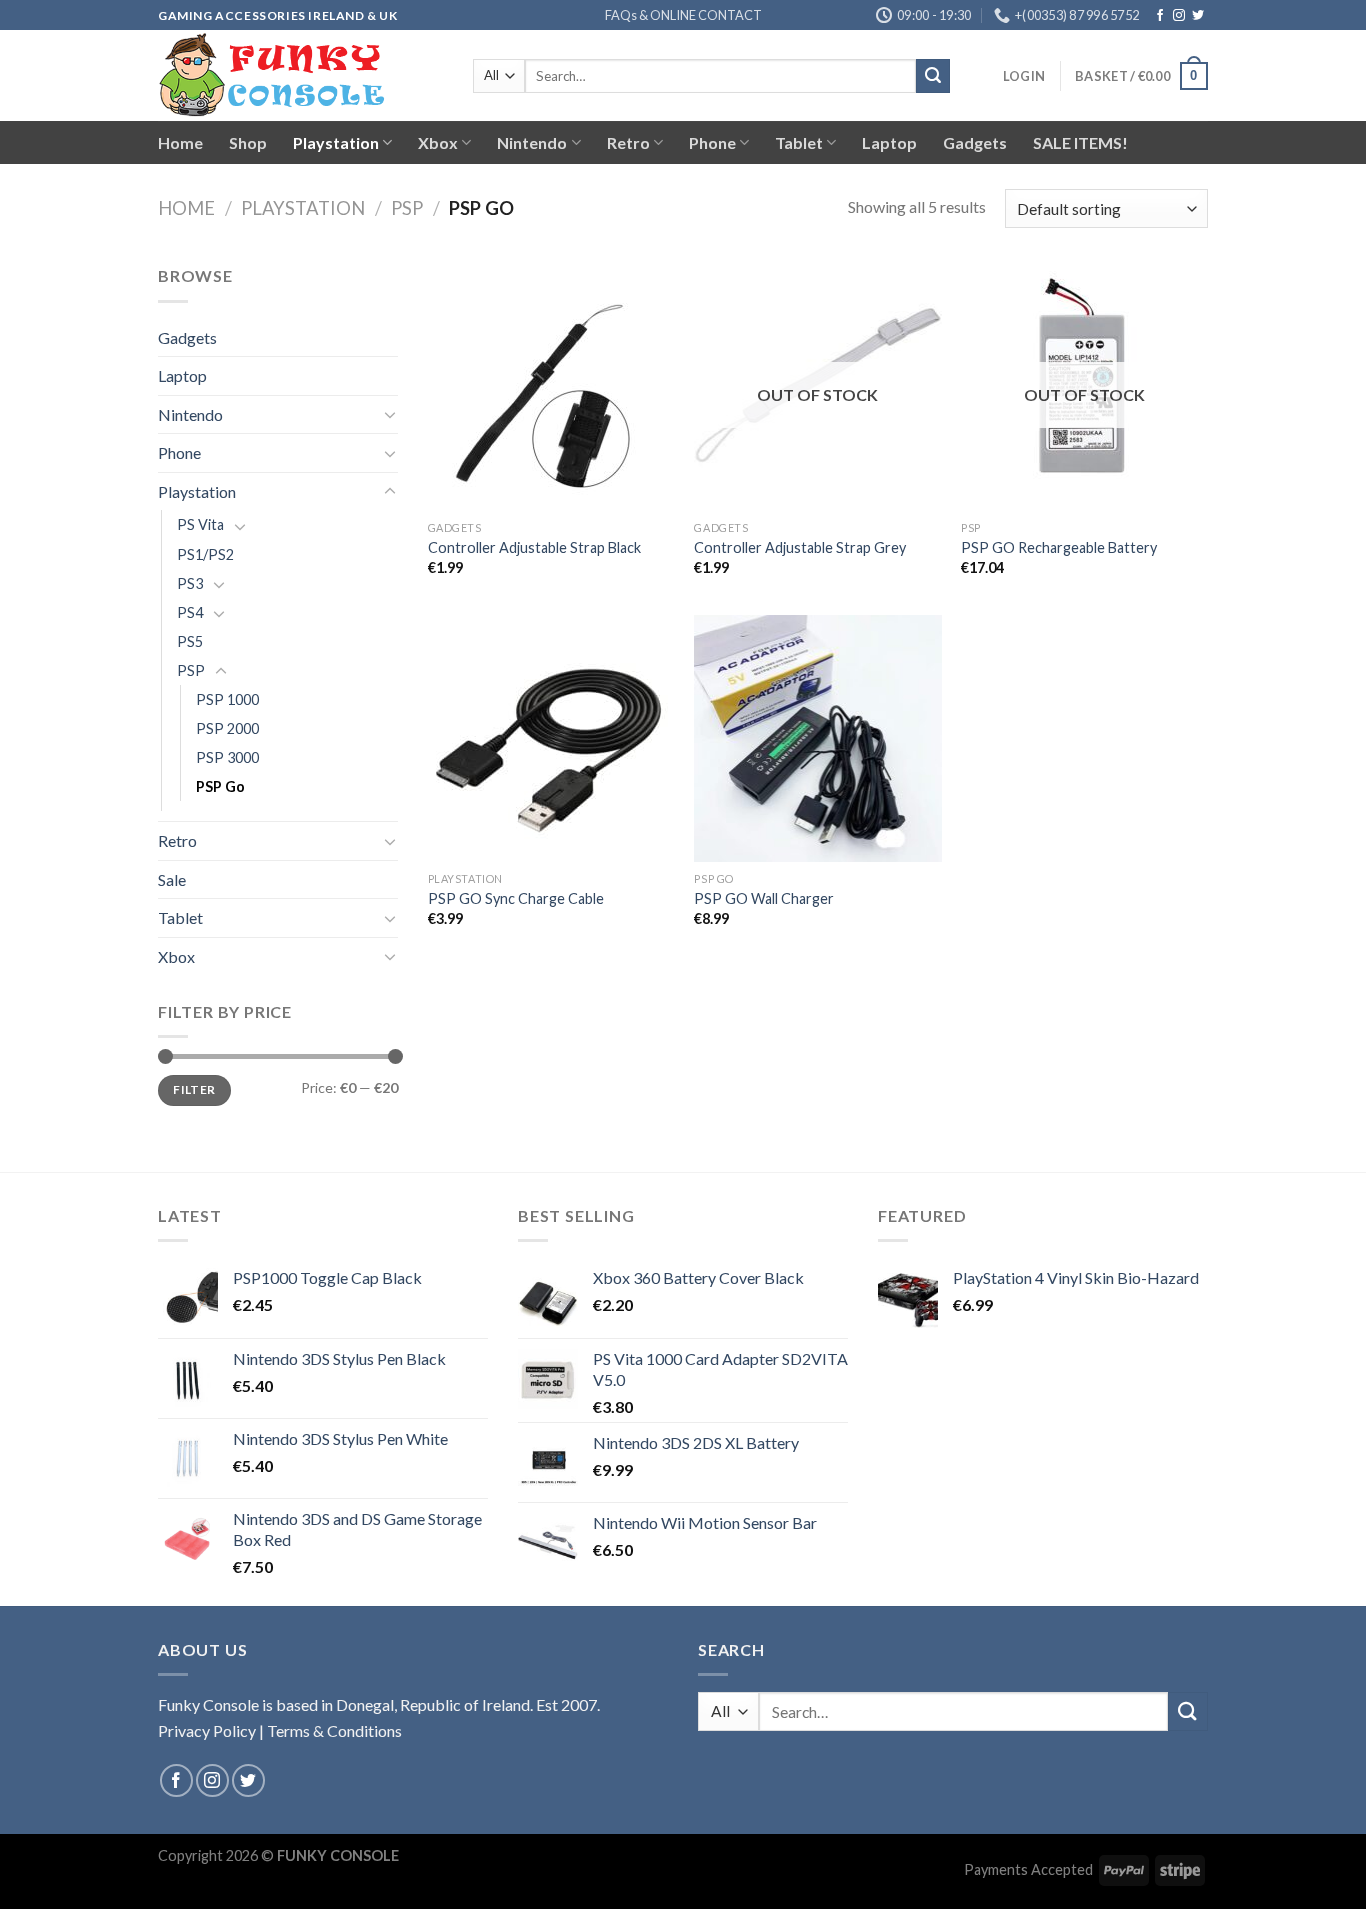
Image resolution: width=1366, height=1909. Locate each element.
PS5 (190, 641)
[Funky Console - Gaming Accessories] (300, 75)
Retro (628, 142)
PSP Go (220, 786)
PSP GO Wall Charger (764, 898)
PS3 (190, 583)
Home (180, 142)
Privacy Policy (207, 1730)
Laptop (889, 142)
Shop (248, 142)
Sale (172, 879)
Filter (194, 1089)
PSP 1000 (227, 699)
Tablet (799, 142)
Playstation (336, 142)
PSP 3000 (227, 757)
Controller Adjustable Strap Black (534, 547)
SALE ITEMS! (1080, 142)
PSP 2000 (227, 728)
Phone (712, 142)
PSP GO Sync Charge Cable (516, 898)
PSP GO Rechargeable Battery (1059, 547)
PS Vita (200, 524)
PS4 (190, 612)
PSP (407, 208)
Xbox (438, 142)
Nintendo (532, 142)
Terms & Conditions (334, 1730)
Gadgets (975, 142)
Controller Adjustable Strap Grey (800, 547)
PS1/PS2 (205, 554)
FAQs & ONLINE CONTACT (683, 15)
